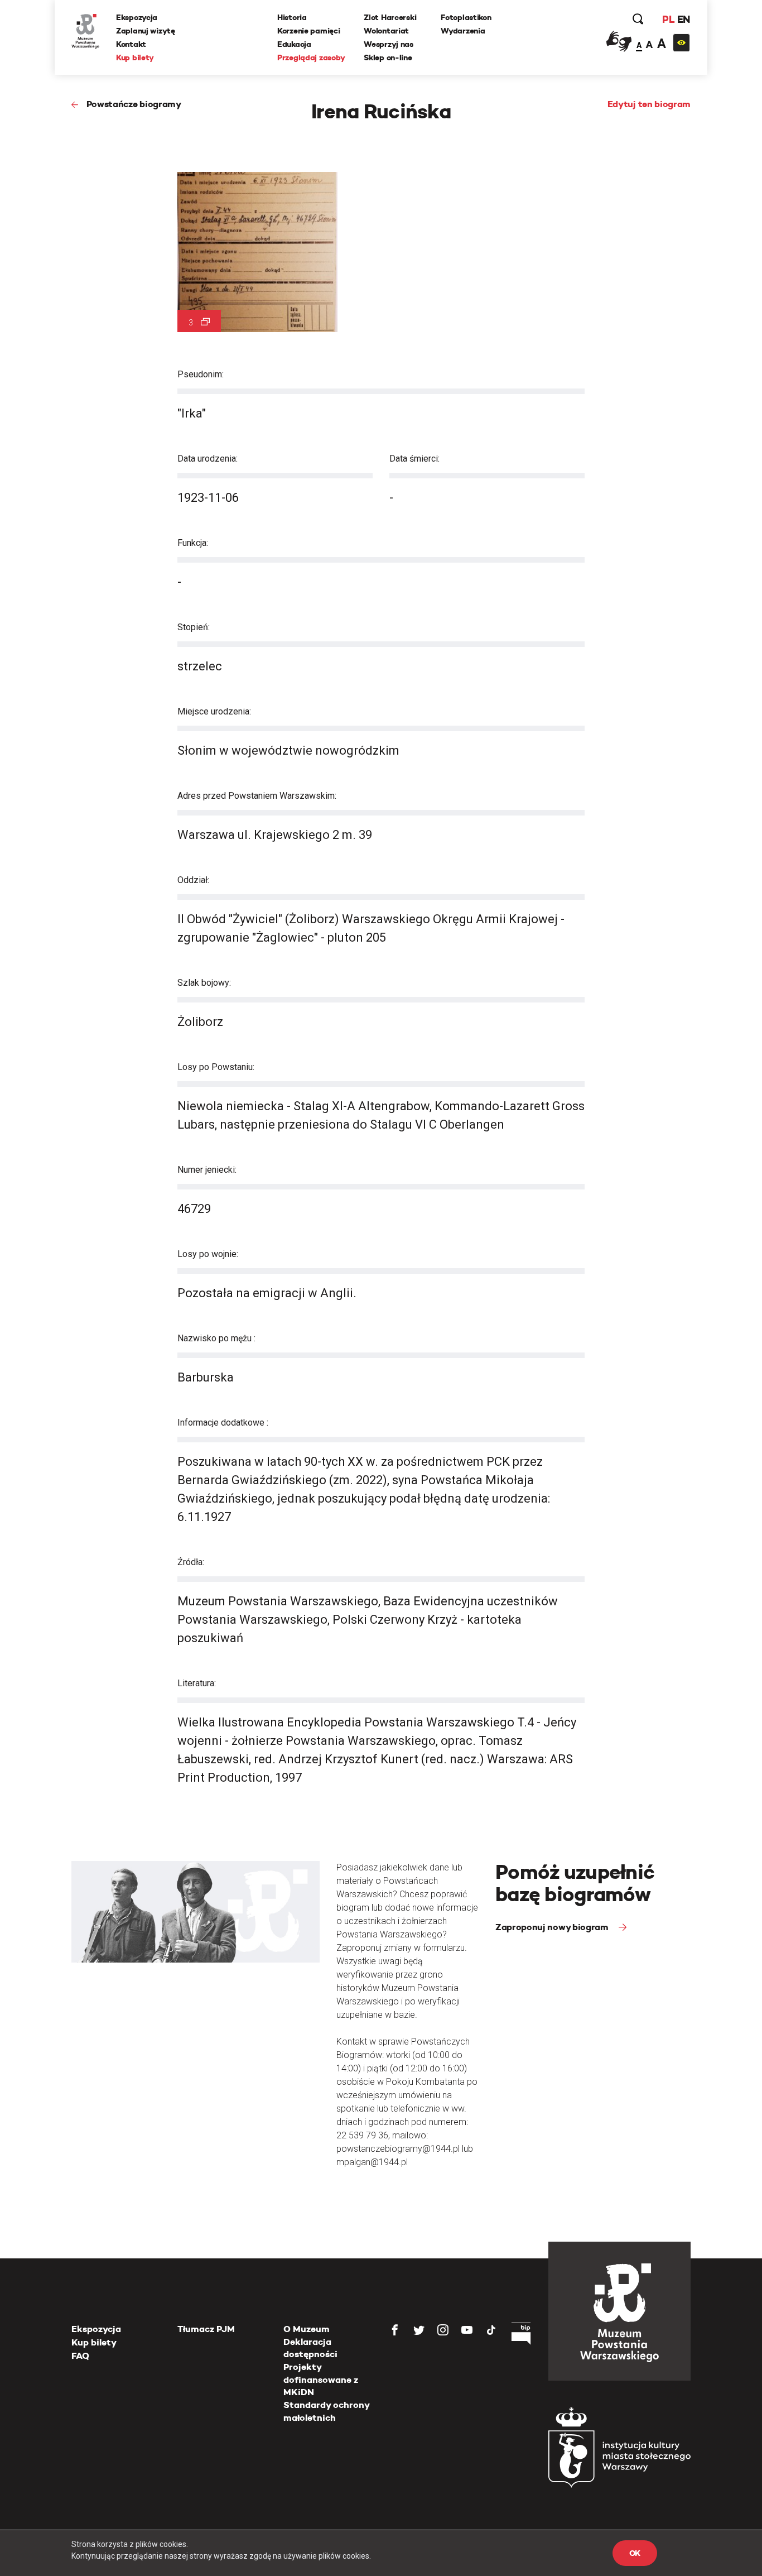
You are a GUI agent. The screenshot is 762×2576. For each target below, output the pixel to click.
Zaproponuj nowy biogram (553, 1927)
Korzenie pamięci (309, 31)
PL (668, 19)
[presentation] (27, 1167)
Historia (292, 17)
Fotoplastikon (466, 17)
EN (684, 19)
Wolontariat (386, 31)
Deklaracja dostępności (310, 2348)
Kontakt (131, 44)
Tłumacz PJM (206, 2329)
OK (635, 2553)
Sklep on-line (388, 57)
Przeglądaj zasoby (311, 57)
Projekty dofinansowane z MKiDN (321, 2380)
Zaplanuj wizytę (146, 31)
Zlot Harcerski (390, 17)
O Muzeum (307, 2329)
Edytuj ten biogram (649, 104)
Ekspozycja (137, 17)
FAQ (80, 2356)
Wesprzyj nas (389, 44)
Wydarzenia (463, 31)
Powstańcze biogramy (134, 104)
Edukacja (294, 44)
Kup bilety (135, 57)
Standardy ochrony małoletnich (326, 2411)
